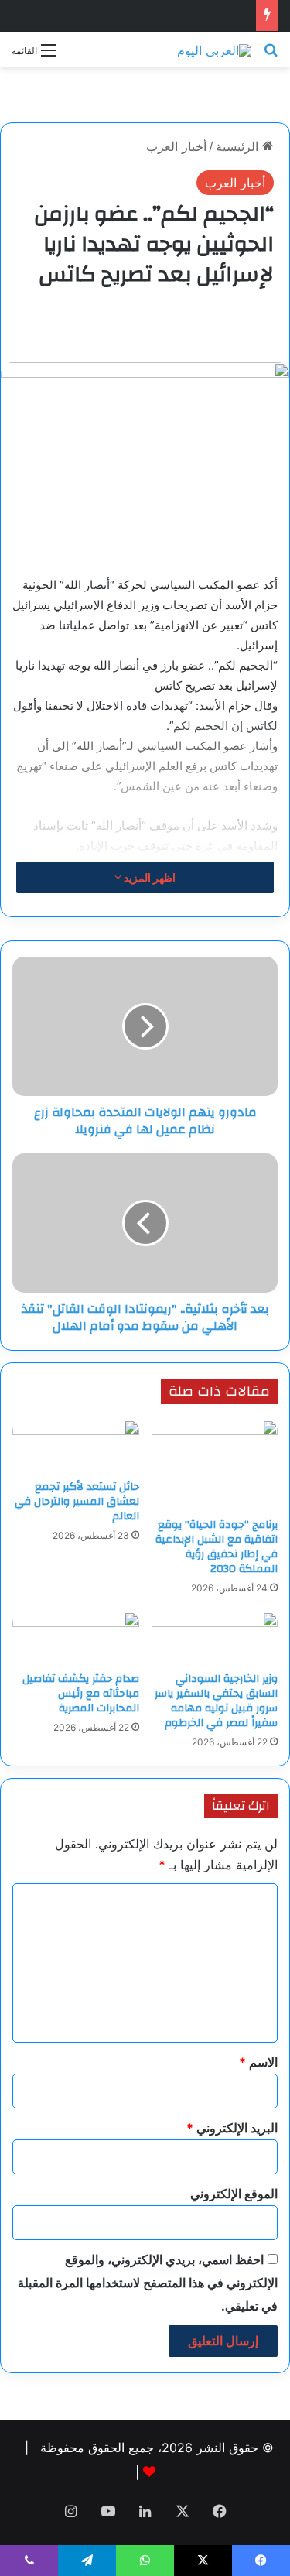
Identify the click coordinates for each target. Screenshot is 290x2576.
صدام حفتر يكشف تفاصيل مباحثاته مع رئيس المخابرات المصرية (81, 1694)
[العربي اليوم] (214, 50)
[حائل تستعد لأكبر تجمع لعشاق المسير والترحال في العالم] (76, 1446)
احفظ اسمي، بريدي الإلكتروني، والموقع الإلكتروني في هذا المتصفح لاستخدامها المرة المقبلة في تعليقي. (148, 2283)
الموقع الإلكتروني (234, 2194)
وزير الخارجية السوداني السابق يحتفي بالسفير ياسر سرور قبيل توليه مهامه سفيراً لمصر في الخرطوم (216, 1701)
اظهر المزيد (148, 877)
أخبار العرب (176, 146)
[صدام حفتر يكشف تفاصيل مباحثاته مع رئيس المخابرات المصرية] (76, 1638)
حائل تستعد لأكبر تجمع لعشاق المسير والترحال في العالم (77, 1502)
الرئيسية (239, 146)
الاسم (258, 2062)
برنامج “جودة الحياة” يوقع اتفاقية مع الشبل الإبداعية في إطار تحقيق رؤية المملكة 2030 (217, 1547)
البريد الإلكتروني (232, 2128)
